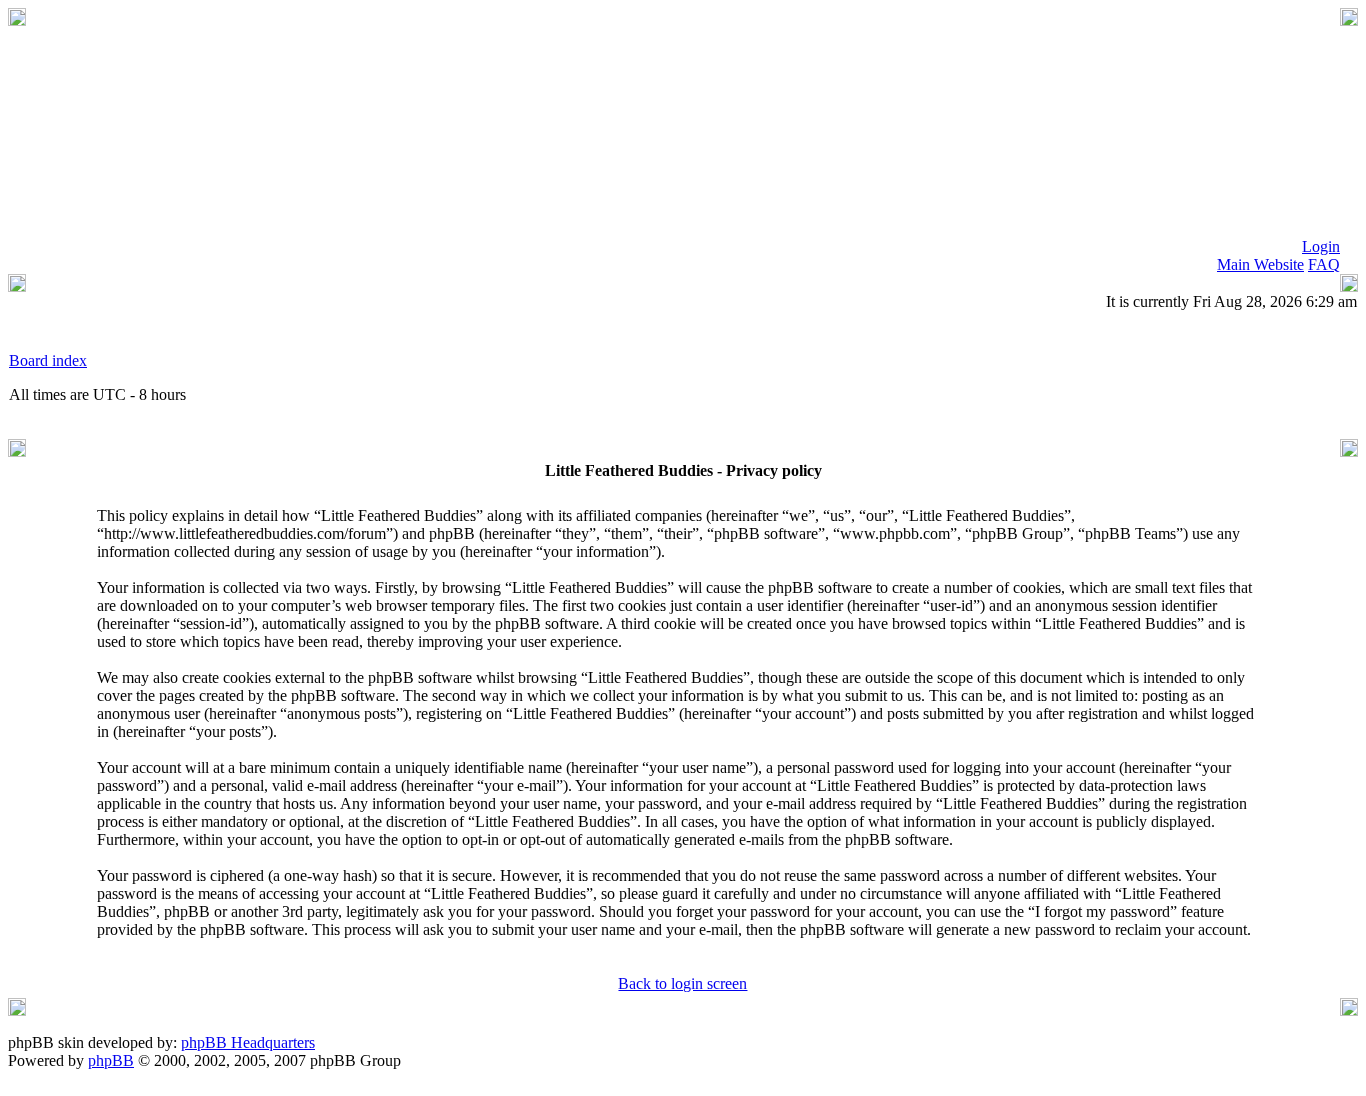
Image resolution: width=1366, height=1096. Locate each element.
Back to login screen (682, 983)
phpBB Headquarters (248, 1042)
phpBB (111, 1060)
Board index (48, 360)
